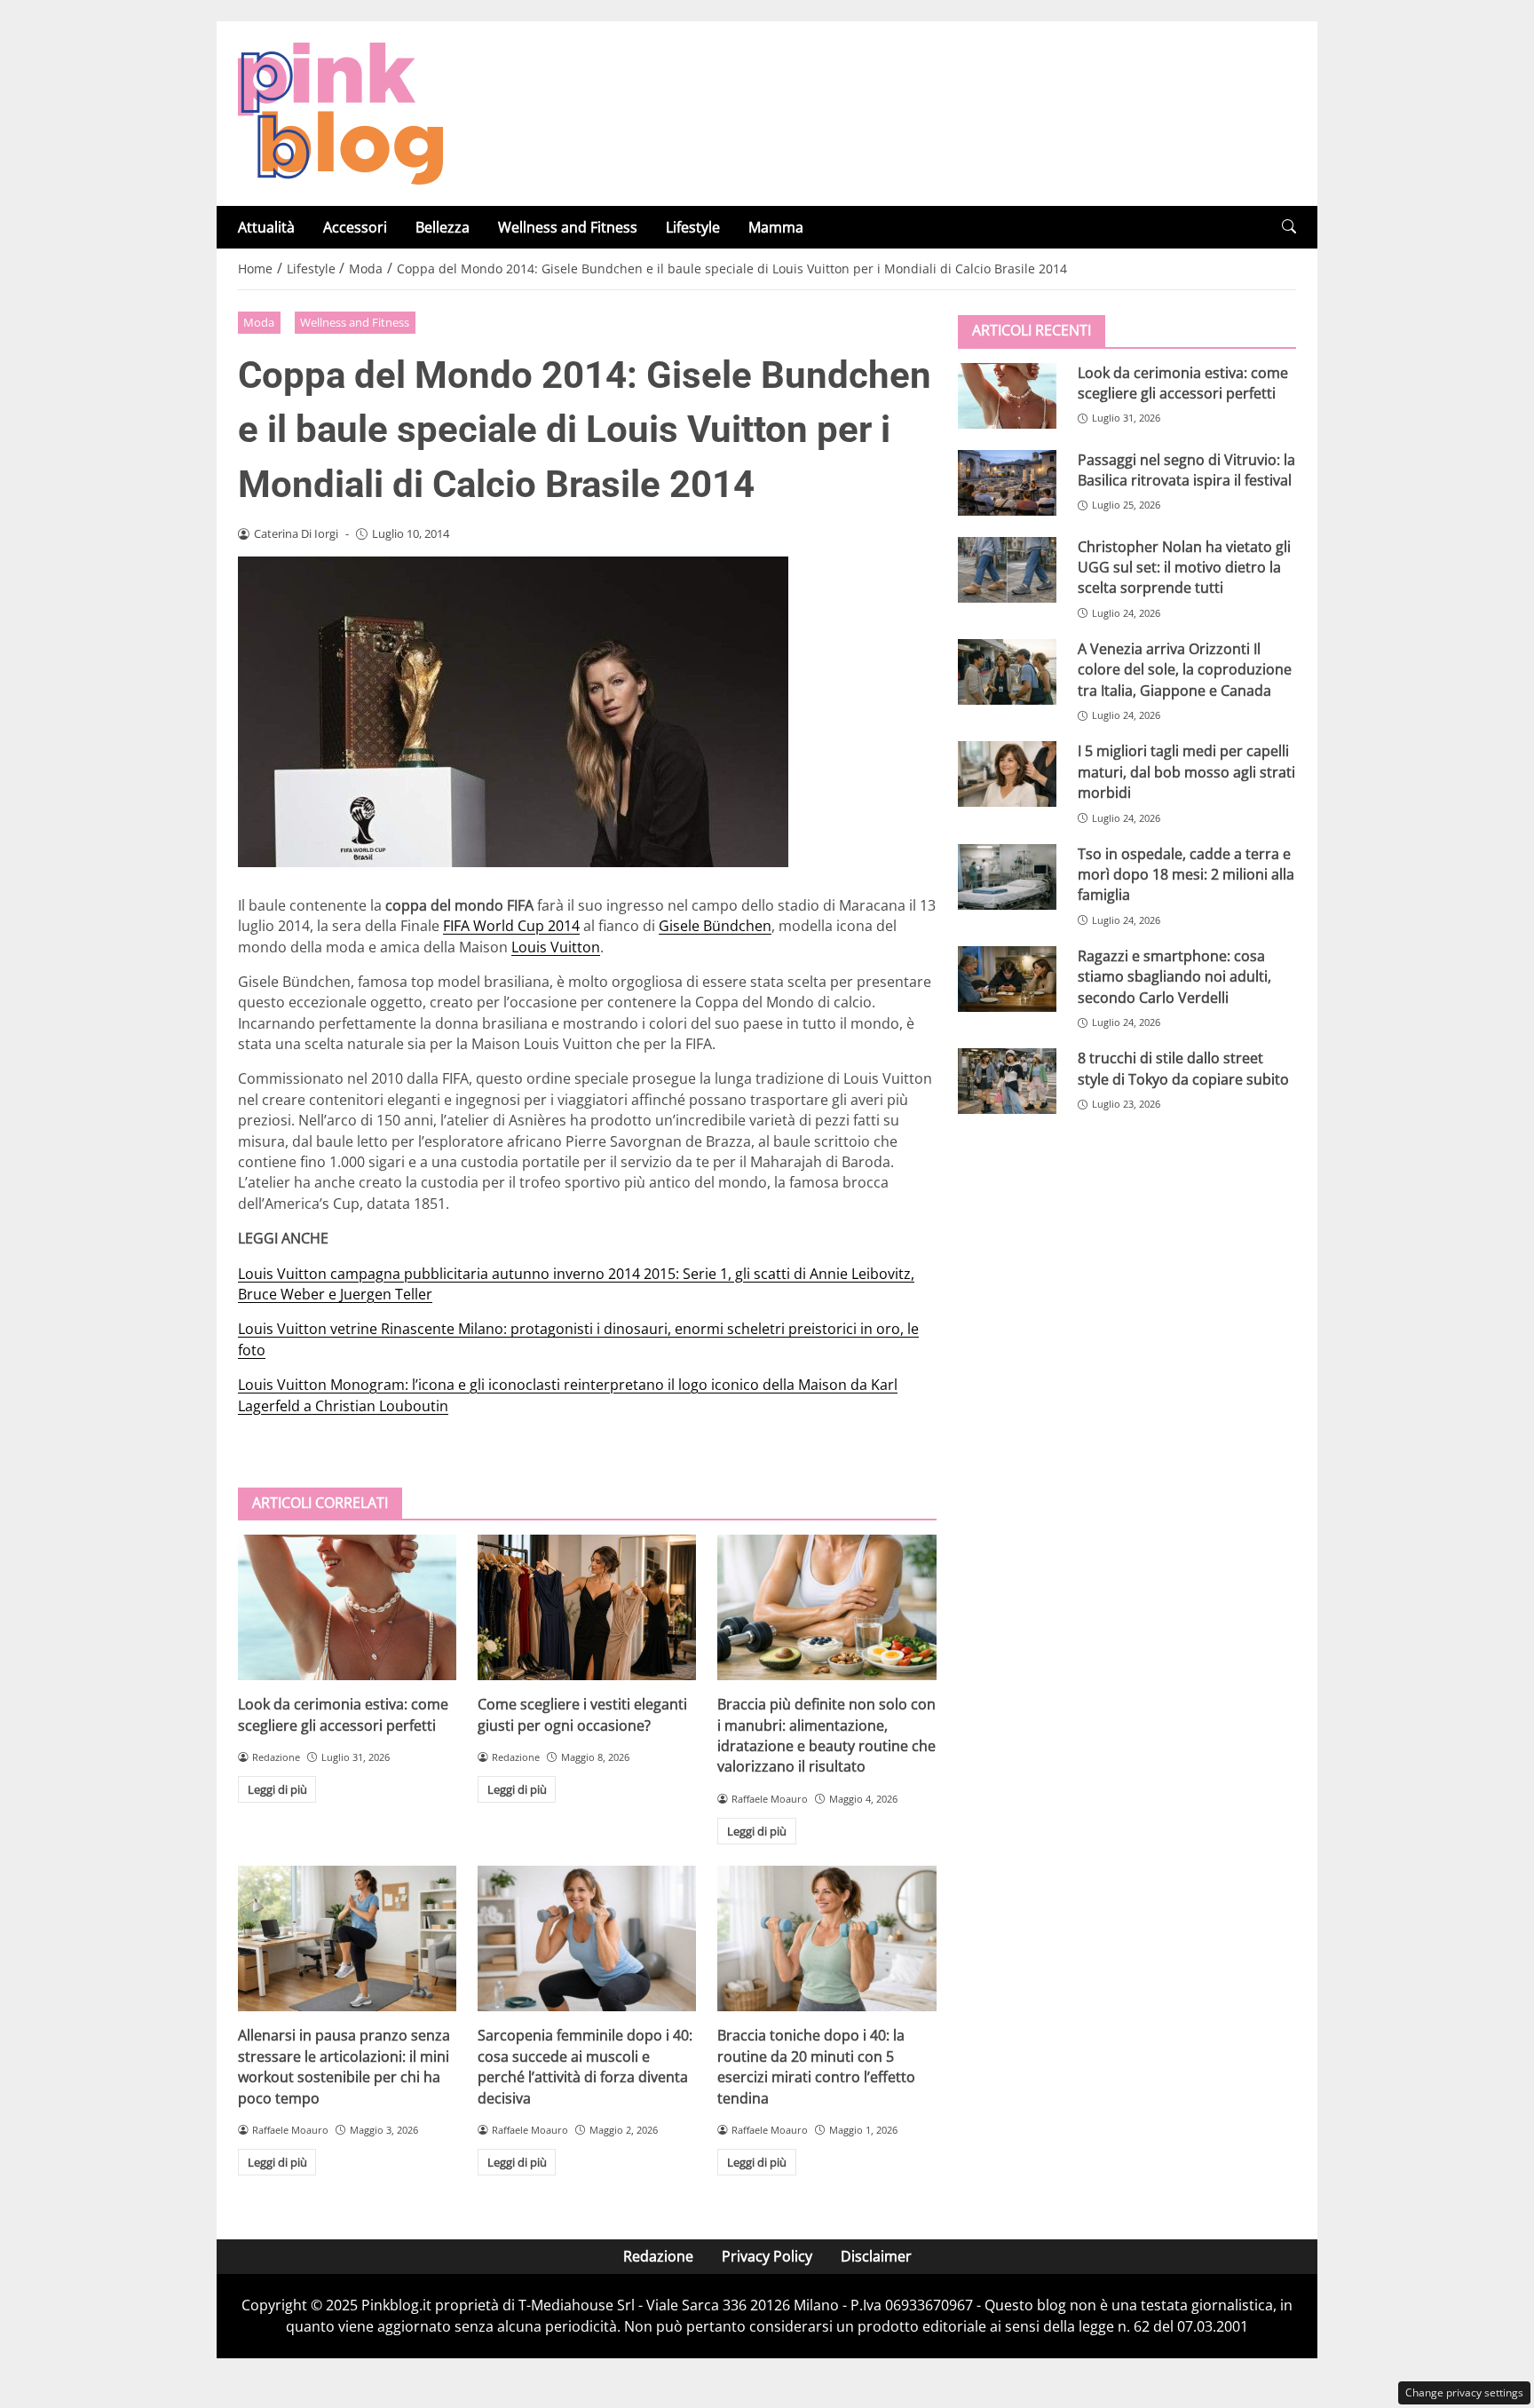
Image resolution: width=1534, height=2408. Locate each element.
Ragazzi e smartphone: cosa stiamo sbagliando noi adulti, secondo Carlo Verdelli (1174, 976)
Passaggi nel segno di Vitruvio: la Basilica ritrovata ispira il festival (1186, 469)
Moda (259, 322)
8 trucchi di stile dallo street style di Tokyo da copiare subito (1183, 1068)
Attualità (266, 227)
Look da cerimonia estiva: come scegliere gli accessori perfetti (343, 1714)
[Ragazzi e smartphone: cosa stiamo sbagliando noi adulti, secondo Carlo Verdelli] (1007, 978)
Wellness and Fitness (568, 227)
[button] (1289, 227)
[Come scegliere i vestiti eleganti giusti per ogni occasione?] (587, 1607)
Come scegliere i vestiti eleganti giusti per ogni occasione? (582, 1714)
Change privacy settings (1464, 2392)
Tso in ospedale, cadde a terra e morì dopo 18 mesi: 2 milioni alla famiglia (1186, 874)
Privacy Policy (767, 2256)
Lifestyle (693, 227)
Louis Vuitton (556, 947)
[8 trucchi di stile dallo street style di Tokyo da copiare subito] (1007, 1081)
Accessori (355, 227)
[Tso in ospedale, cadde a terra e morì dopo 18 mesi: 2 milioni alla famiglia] (1007, 876)
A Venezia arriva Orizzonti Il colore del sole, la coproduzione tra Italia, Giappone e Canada (1185, 669)
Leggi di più (277, 1789)
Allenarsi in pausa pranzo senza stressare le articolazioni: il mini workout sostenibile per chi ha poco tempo (344, 2066)
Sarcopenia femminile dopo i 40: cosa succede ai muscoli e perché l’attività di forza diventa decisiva (585, 2066)
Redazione (658, 2256)
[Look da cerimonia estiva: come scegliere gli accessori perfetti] (347, 1607)
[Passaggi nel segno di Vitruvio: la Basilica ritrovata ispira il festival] (1007, 482)
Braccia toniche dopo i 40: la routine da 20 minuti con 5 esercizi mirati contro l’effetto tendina (816, 2066)
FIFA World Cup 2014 (511, 926)
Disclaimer (876, 2256)
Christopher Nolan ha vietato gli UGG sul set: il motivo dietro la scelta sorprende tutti (1184, 567)
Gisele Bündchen (715, 926)
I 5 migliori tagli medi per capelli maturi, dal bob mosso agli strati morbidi (1186, 772)
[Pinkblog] (340, 112)
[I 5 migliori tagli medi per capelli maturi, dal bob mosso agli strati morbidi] (1007, 774)
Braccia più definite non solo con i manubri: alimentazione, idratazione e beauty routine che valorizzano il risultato (826, 1735)
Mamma (776, 227)
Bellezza (443, 227)
